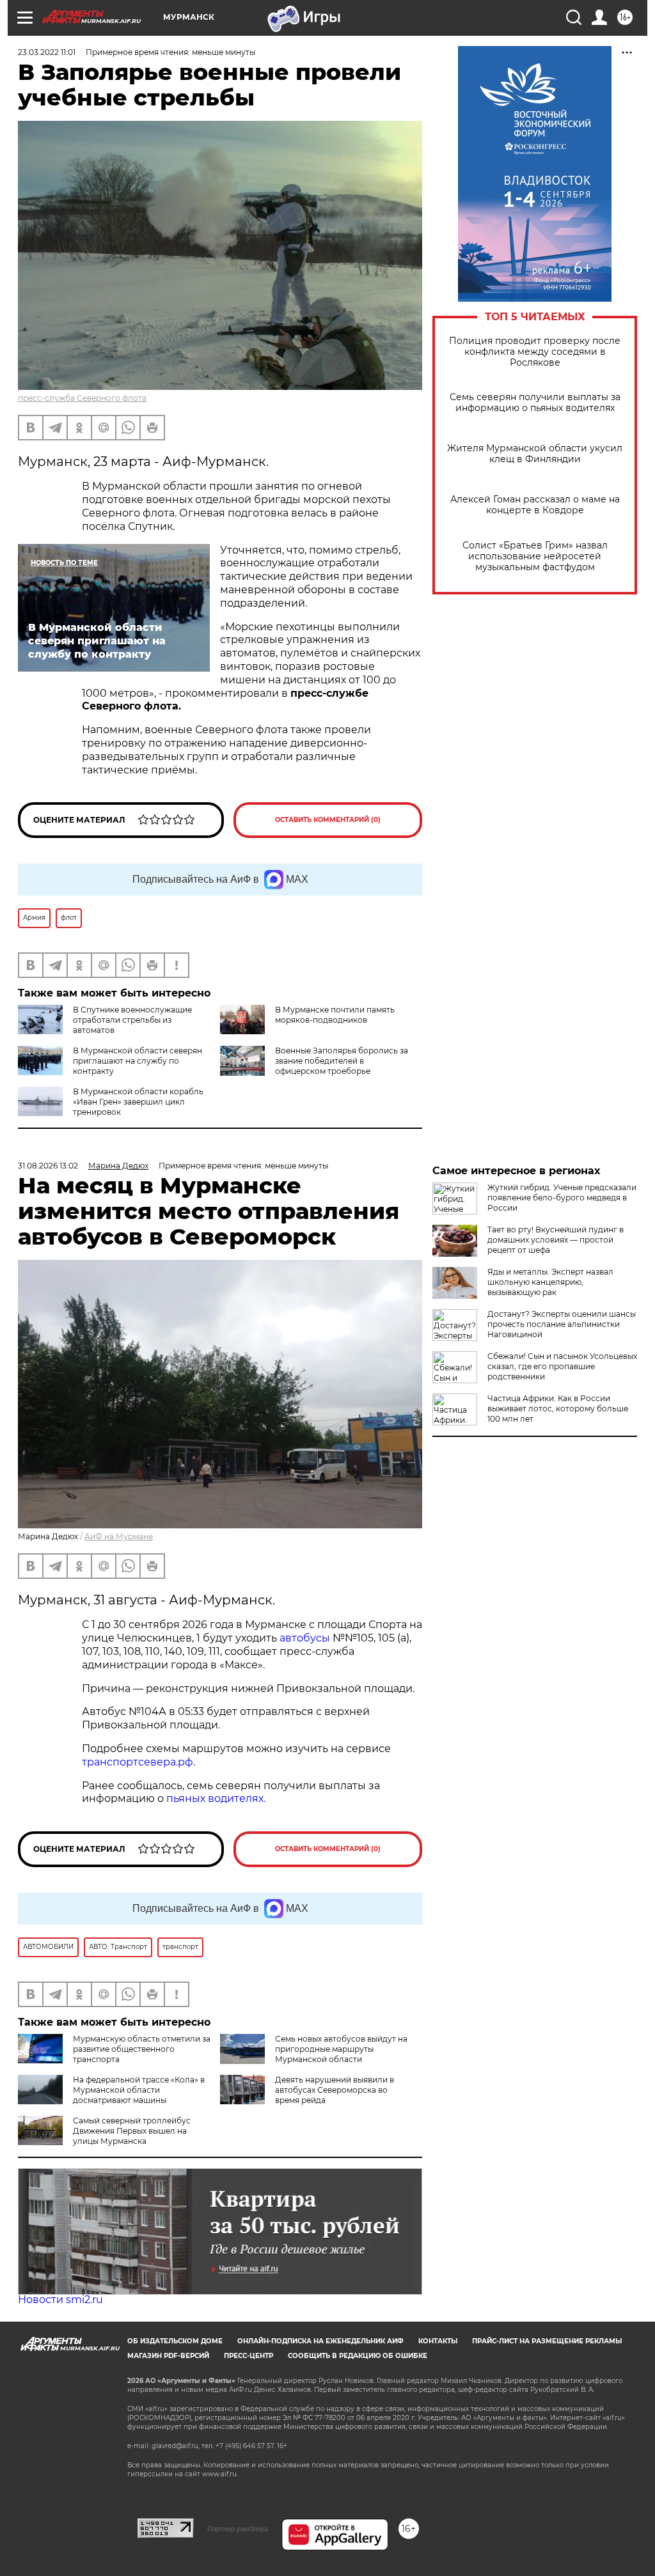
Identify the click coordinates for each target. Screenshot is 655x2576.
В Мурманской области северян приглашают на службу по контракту (138, 1061)
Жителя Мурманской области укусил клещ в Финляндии (535, 454)
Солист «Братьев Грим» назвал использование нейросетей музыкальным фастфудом (535, 556)
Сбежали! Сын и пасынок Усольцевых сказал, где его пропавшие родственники (562, 1366)
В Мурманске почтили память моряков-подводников (335, 1015)
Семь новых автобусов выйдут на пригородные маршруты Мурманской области (341, 2049)
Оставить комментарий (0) (328, 820)
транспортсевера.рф (138, 1762)
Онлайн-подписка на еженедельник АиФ (320, 2341)
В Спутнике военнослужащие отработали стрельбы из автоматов (132, 1020)
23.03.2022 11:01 (47, 52)
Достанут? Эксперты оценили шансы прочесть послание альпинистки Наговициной (562, 1324)
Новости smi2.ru (60, 2300)
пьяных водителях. (216, 1798)
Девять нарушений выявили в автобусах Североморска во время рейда (335, 2090)
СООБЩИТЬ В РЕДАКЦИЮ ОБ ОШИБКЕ (358, 2356)
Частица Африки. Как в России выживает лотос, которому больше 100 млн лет (558, 1408)
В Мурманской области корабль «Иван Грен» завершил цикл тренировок (138, 1102)
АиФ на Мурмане (119, 1536)
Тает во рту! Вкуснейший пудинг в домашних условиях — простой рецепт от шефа (556, 1240)
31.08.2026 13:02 (48, 1166)
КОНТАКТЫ (438, 2341)
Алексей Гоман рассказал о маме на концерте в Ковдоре (535, 505)
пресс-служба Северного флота (82, 398)
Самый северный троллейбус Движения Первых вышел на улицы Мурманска (132, 2131)
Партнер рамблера (238, 2529)
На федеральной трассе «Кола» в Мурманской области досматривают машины (139, 2090)
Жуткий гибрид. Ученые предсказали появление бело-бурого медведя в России (562, 1198)
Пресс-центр (249, 2356)
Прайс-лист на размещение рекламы (547, 2341)
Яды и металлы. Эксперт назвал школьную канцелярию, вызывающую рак (550, 1282)
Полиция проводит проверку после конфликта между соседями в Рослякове (535, 352)
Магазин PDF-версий (168, 2356)
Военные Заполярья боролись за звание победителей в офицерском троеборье (342, 1061)
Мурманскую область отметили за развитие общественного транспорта (142, 2049)
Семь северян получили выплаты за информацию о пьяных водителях (535, 403)
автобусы (306, 1638)
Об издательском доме (175, 2341)
